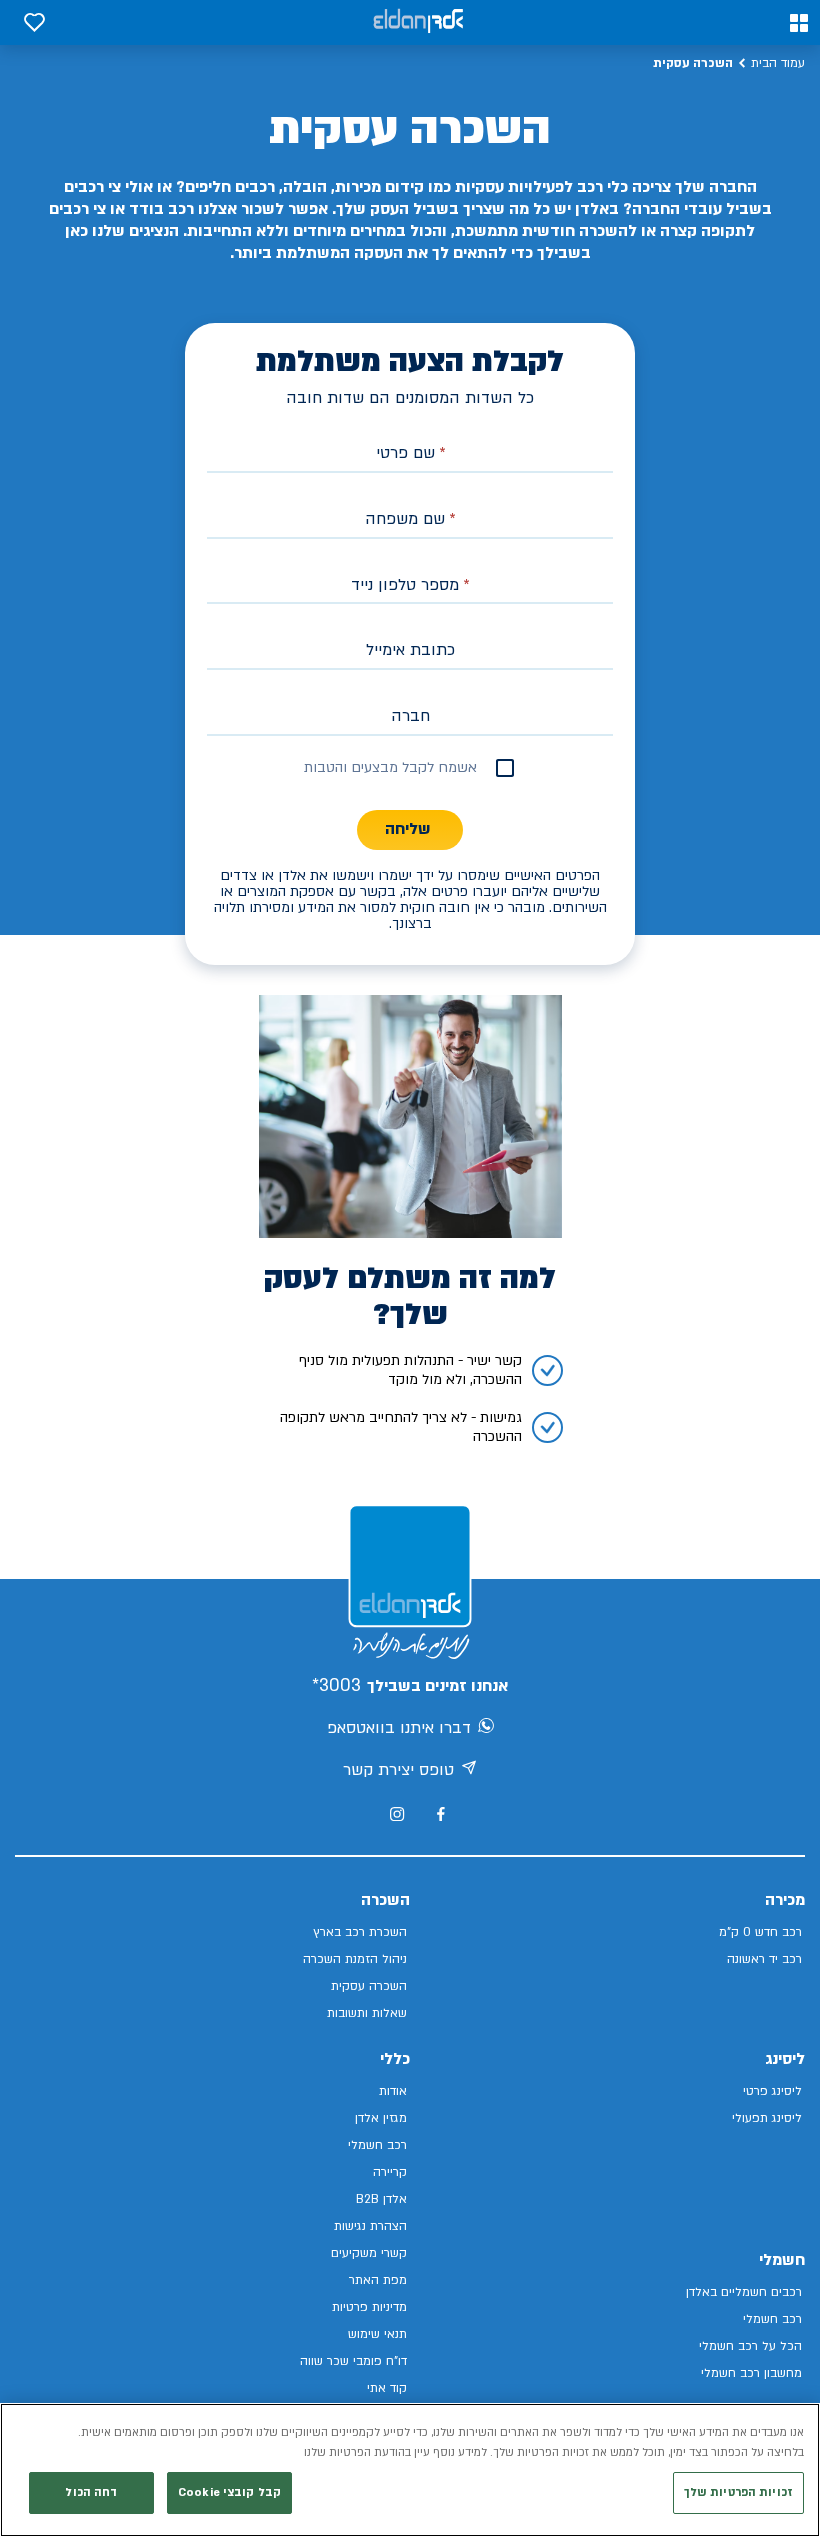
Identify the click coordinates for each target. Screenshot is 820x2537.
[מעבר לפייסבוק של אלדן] (440, 1814)
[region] (410, 2470)
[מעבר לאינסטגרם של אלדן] (397, 1814)
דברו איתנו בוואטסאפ (399, 1728)
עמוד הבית (778, 63)
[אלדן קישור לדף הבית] (418, 22)
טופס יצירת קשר (398, 1770)
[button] (799, 23)
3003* (336, 1685)
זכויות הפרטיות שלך (738, 2492)
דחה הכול (91, 2492)
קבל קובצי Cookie (229, 2492)
